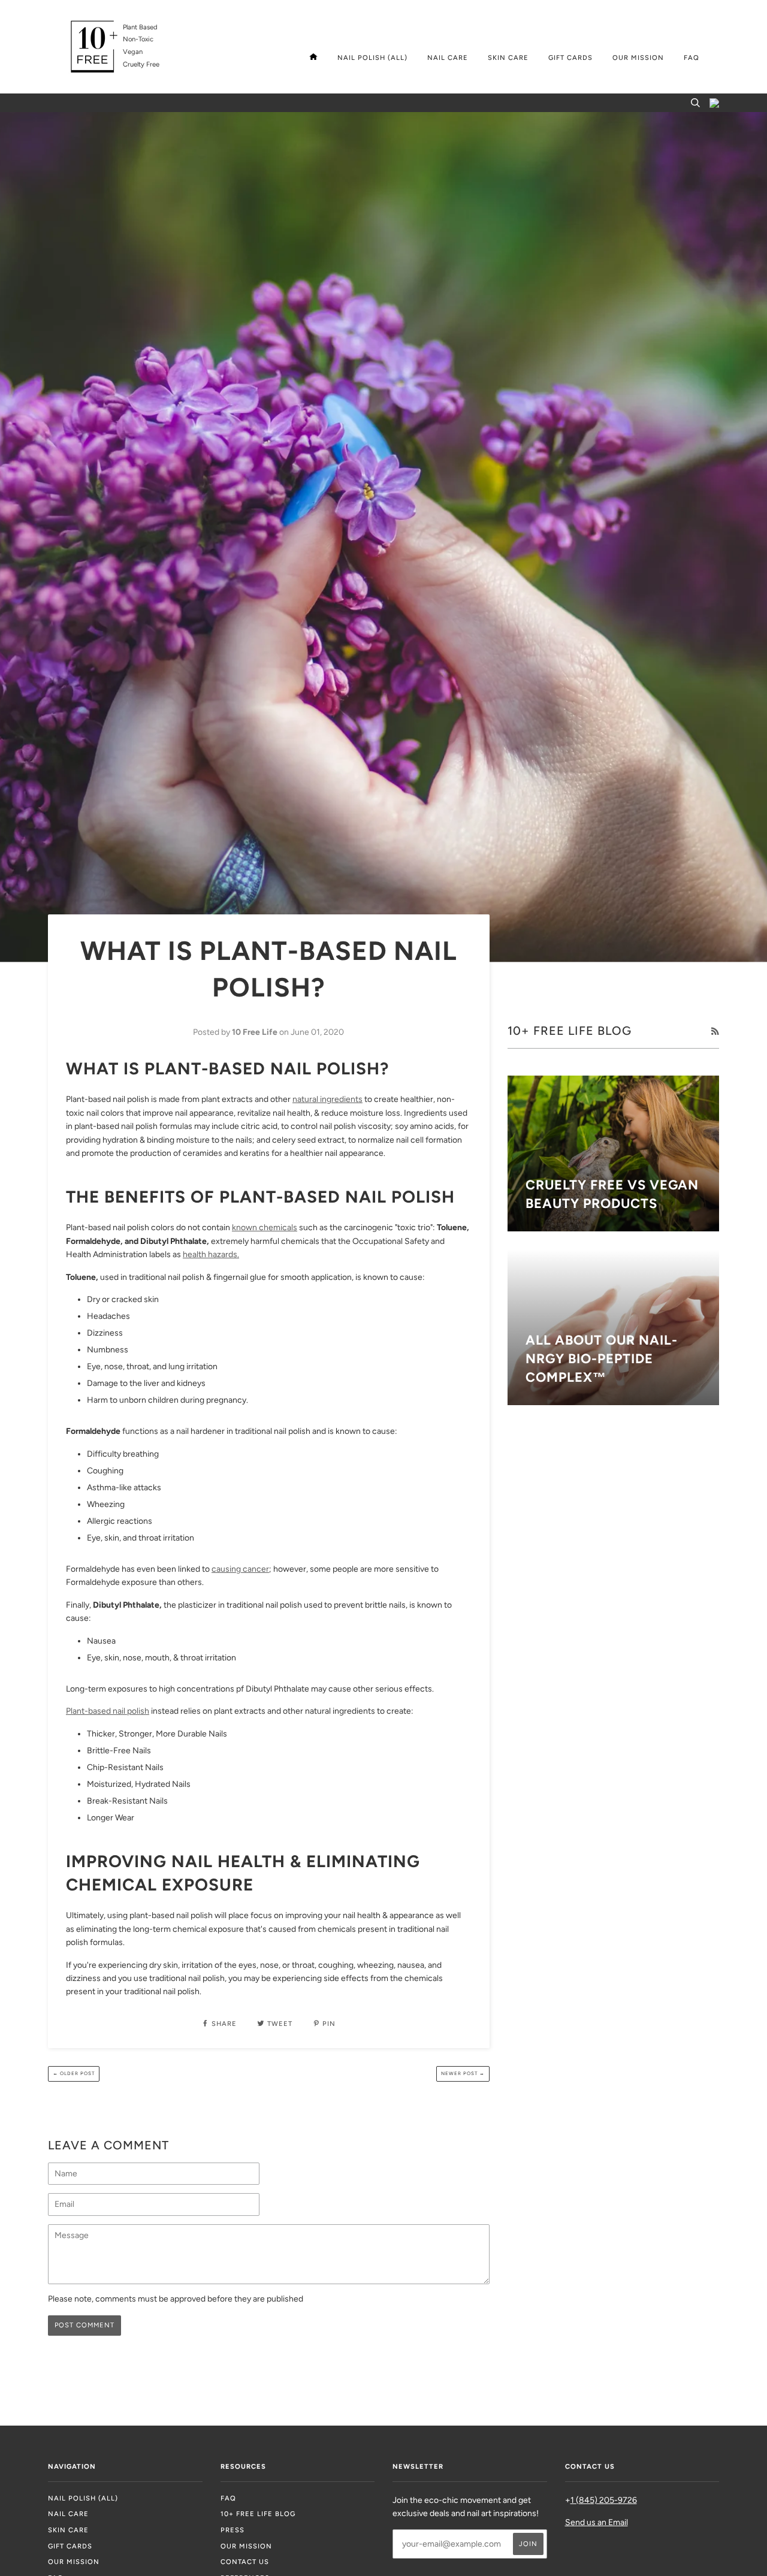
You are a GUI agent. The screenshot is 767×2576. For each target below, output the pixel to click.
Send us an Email (597, 2522)
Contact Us (245, 2562)
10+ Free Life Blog (258, 2514)
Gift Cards (570, 58)
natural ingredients (327, 1099)
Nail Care (448, 58)
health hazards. (211, 1254)
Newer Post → (463, 2073)
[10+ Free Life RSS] (715, 1032)
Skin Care (508, 58)
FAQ (691, 58)
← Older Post (74, 2073)
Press (232, 2530)
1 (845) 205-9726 (604, 2500)
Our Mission (638, 58)
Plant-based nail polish (108, 1711)
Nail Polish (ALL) (372, 58)
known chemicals (265, 1227)
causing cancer (240, 1569)
